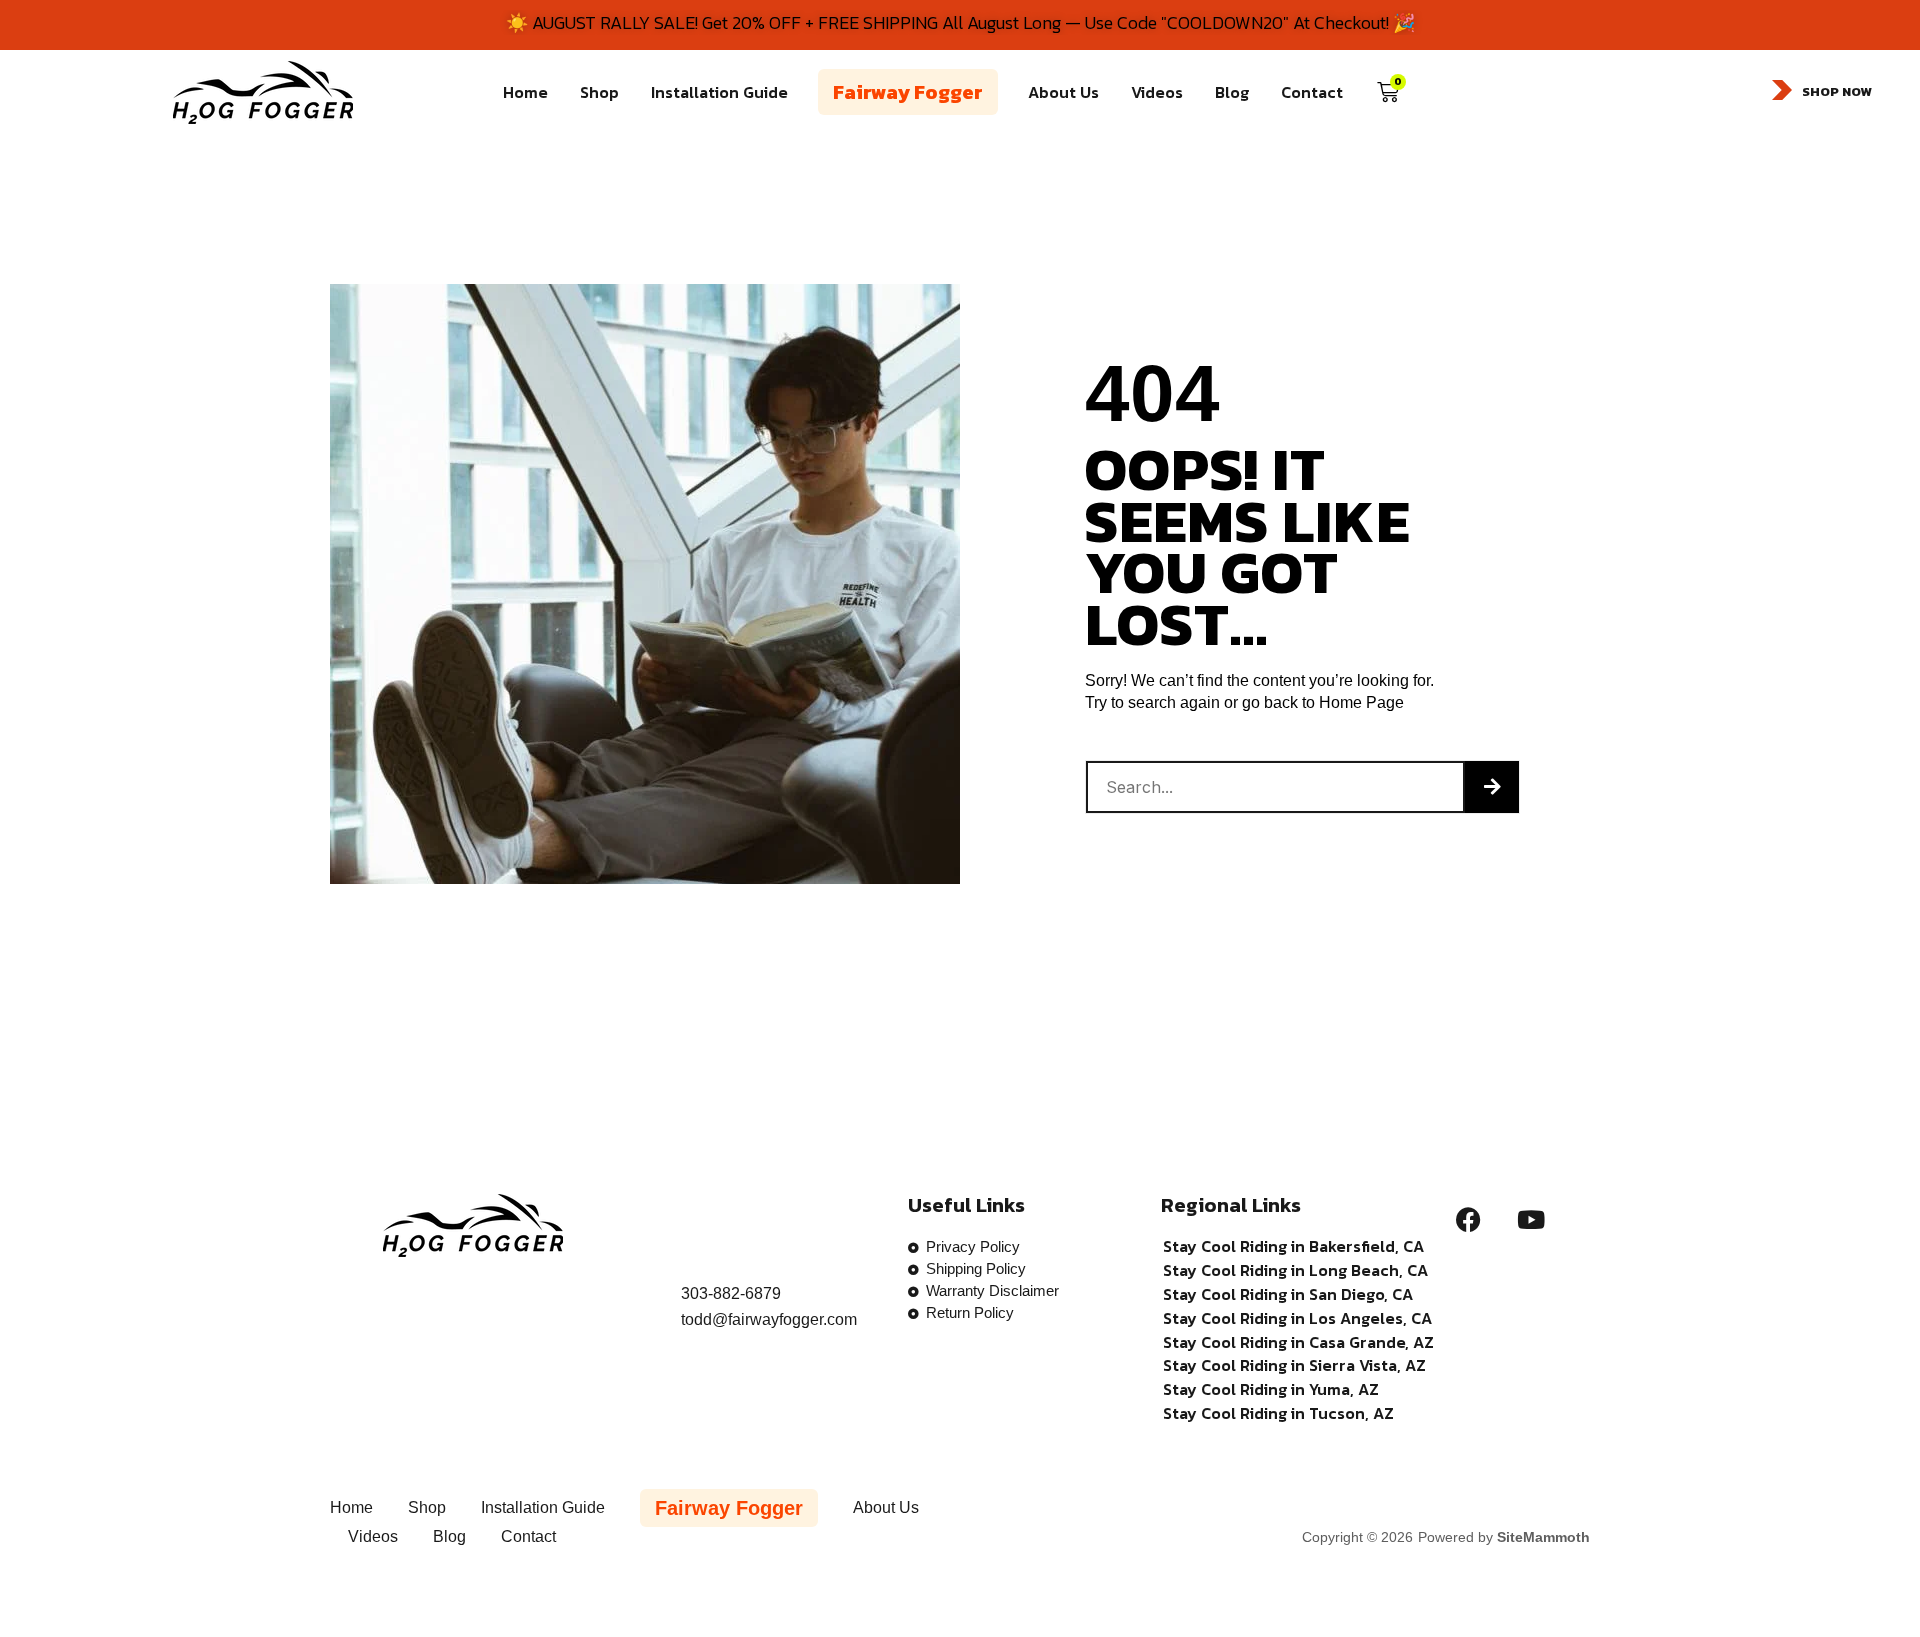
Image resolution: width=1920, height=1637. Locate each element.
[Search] (1492, 787)
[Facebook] (1468, 1219)
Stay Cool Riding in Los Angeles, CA (1297, 1318)
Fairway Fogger (908, 92)
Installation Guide (719, 92)
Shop (599, 92)
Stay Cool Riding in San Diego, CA (1288, 1294)
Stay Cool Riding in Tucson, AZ (1278, 1413)
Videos (1157, 92)
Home (525, 92)
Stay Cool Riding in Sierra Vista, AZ (1294, 1365)
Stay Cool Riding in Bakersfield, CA (1293, 1246)
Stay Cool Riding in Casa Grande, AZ (1298, 1342)
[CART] (1388, 92)
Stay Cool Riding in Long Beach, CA (1295, 1270)
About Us (1063, 92)
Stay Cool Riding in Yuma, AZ (1271, 1389)
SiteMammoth (1543, 1537)
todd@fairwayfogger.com (769, 1319)
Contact (1312, 92)
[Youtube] (1531, 1219)
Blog (1232, 92)
